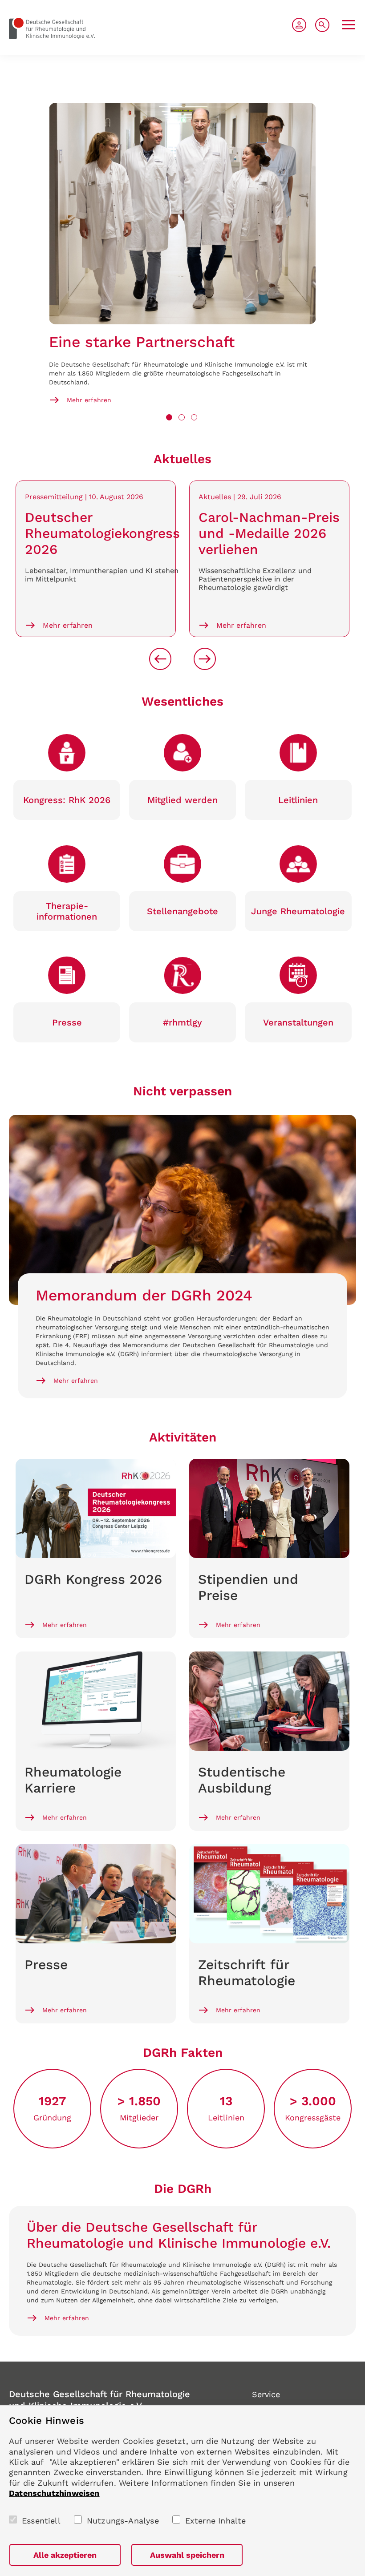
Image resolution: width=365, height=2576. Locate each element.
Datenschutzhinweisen (54, 2493)
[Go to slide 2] (182, 417)
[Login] (299, 25)
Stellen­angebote (182, 911)
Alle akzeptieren (65, 2555)
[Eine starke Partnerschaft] (182, 214)
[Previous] (160, 659)
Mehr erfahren (89, 400)
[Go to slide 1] (169, 417)
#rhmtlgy (182, 1022)
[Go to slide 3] (194, 417)
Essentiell (41, 2521)
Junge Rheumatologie (298, 911)
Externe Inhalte (216, 2521)
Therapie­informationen (67, 911)
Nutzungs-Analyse (123, 2521)
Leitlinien (298, 800)
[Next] (205, 659)
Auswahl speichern (187, 2555)
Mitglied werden (182, 800)
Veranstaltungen (298, 1022)
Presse (67, 1022)
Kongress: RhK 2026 (67, 800)
